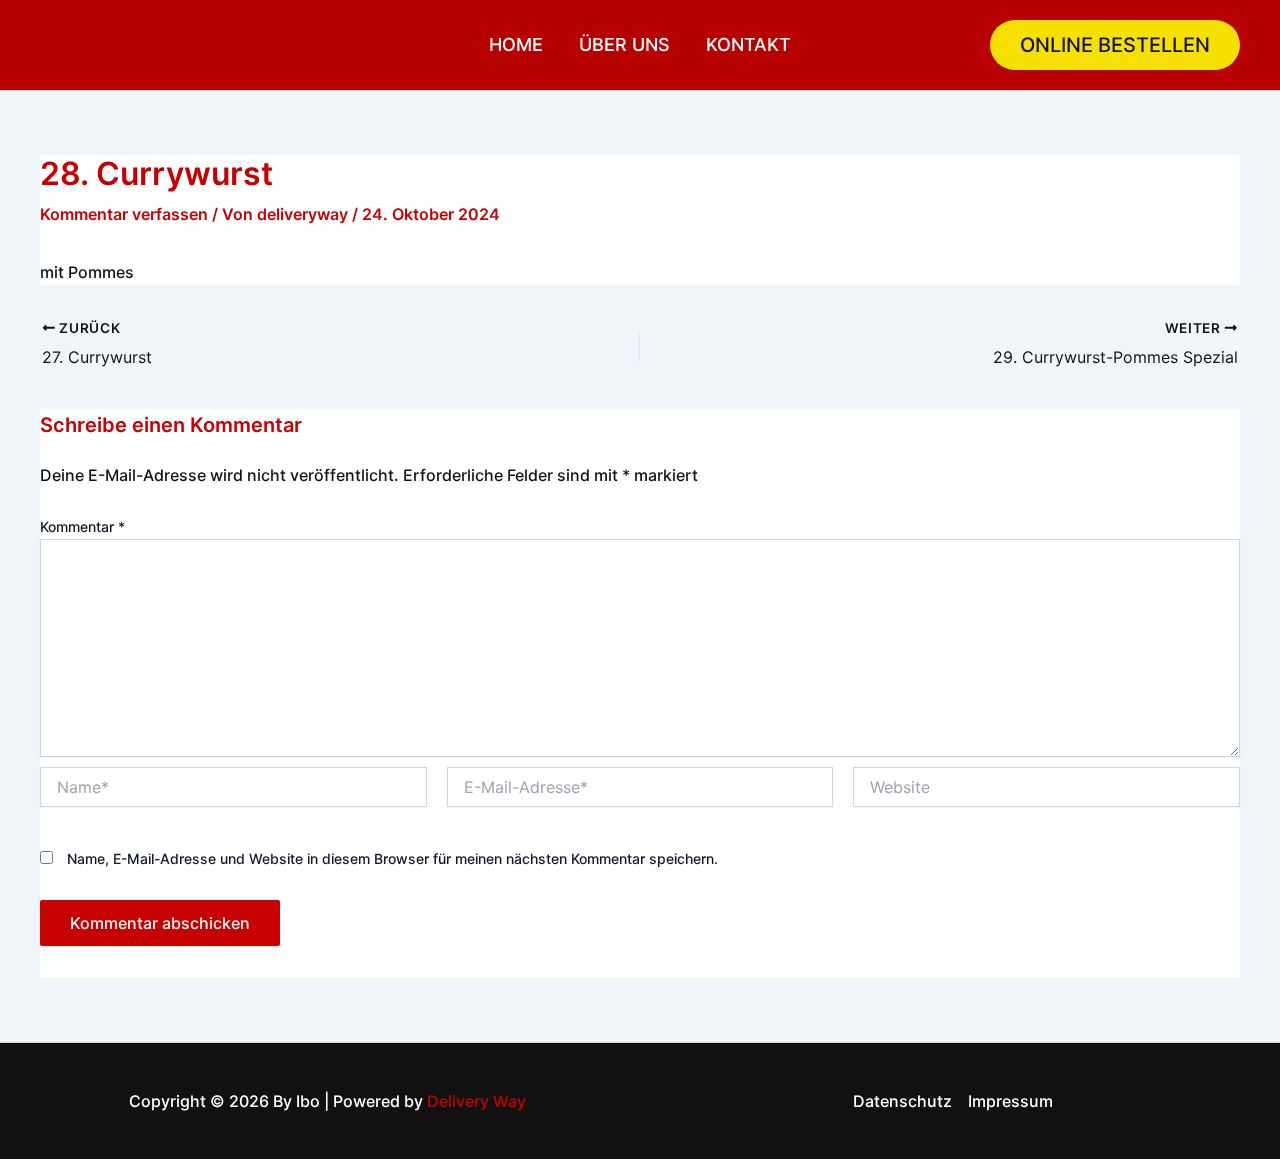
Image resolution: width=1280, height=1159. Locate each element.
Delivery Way (476, 1101)
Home (516, 44)
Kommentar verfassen (124, 214)
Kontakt (748, 44)
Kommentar (82, 526)
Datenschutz (902, 1101)
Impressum (1010, 1101)
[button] (1115, 45)
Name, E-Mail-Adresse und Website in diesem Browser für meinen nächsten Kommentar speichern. (392, 858)
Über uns (624, 44)
